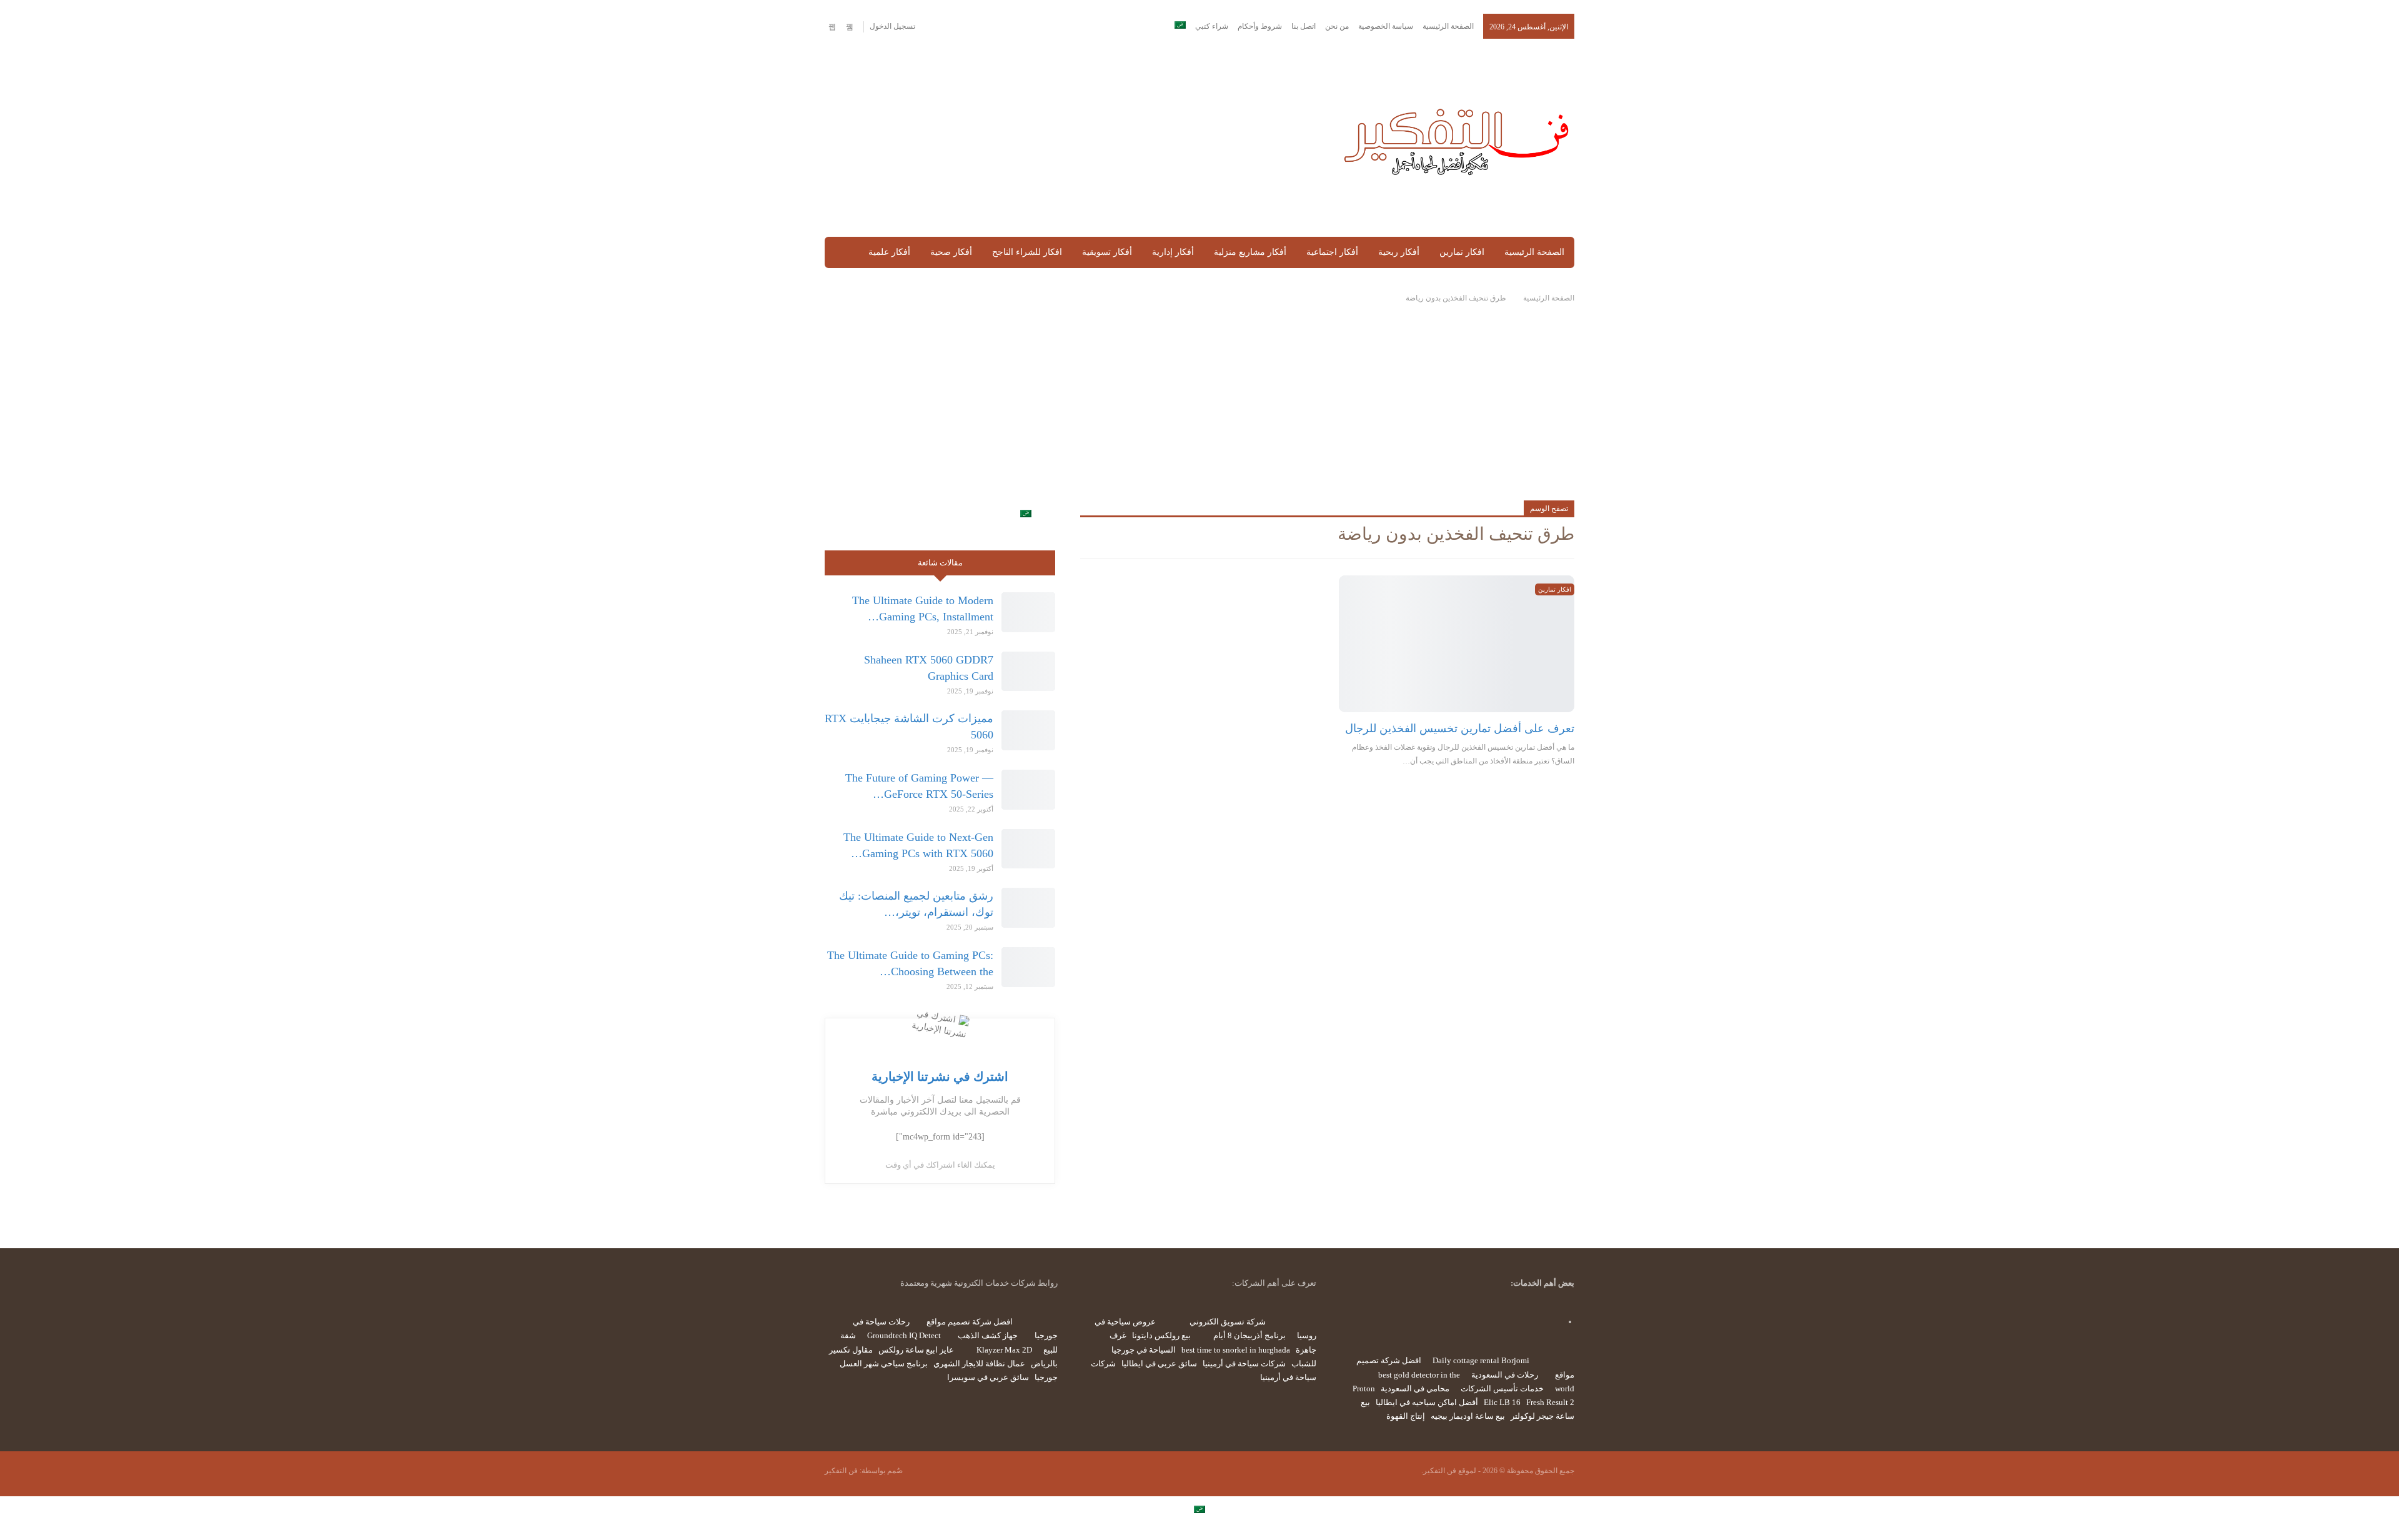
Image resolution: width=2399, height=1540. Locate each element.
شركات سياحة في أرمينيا (1244, 1364)
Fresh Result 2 (1550, 1402)
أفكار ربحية (1399, 252)
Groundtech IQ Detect (904, 1335)
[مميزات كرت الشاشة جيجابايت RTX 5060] (1028, 730)
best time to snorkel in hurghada (1236, 1350)
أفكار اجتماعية (1332, 252)
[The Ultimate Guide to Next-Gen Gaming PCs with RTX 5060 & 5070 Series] (1028, 849)
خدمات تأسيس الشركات (1502, 1388)
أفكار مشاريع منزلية (1250, 252)
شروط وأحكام (1260, 26)
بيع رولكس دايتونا (1161, 1335)
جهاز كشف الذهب (988, 1335)
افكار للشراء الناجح (1027, 252)
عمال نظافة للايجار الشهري (979, 1364)
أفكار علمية (889, 252)
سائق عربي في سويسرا (988, 1377)
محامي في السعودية (1415, 1388)
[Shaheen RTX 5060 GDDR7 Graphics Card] (1028, 672)
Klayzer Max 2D (1004, 1350)
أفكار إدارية (1173, 252)
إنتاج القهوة (1406, 1416)
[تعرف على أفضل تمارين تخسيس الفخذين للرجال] (1457, 644)
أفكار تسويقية (1107, 252)
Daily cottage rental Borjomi (1481, 1360)
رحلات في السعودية (1505, 1375)
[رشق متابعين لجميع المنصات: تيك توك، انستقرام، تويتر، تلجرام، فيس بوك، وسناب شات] (1028, 908)
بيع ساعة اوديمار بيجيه (1468, 1416)
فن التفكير (841, 1471)
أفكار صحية (951, 252)
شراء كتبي (1212, 26)
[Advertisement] (1070, 139)
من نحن (1337, 26)
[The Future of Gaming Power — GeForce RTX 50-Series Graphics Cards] (1028, 790)
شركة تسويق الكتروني (1228, 1322)
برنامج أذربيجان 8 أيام (1249, 1335)
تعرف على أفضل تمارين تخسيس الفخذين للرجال (1460, 728)
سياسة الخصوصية (1386, 26)
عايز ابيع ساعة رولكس (916, 1350)
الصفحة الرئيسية (1448, 26)
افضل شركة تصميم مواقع (970, 1322)
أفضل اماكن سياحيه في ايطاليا (1427, 1402)
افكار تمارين (1462, 252)
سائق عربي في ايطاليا (1159, 1364)
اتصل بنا (1304, 26)
